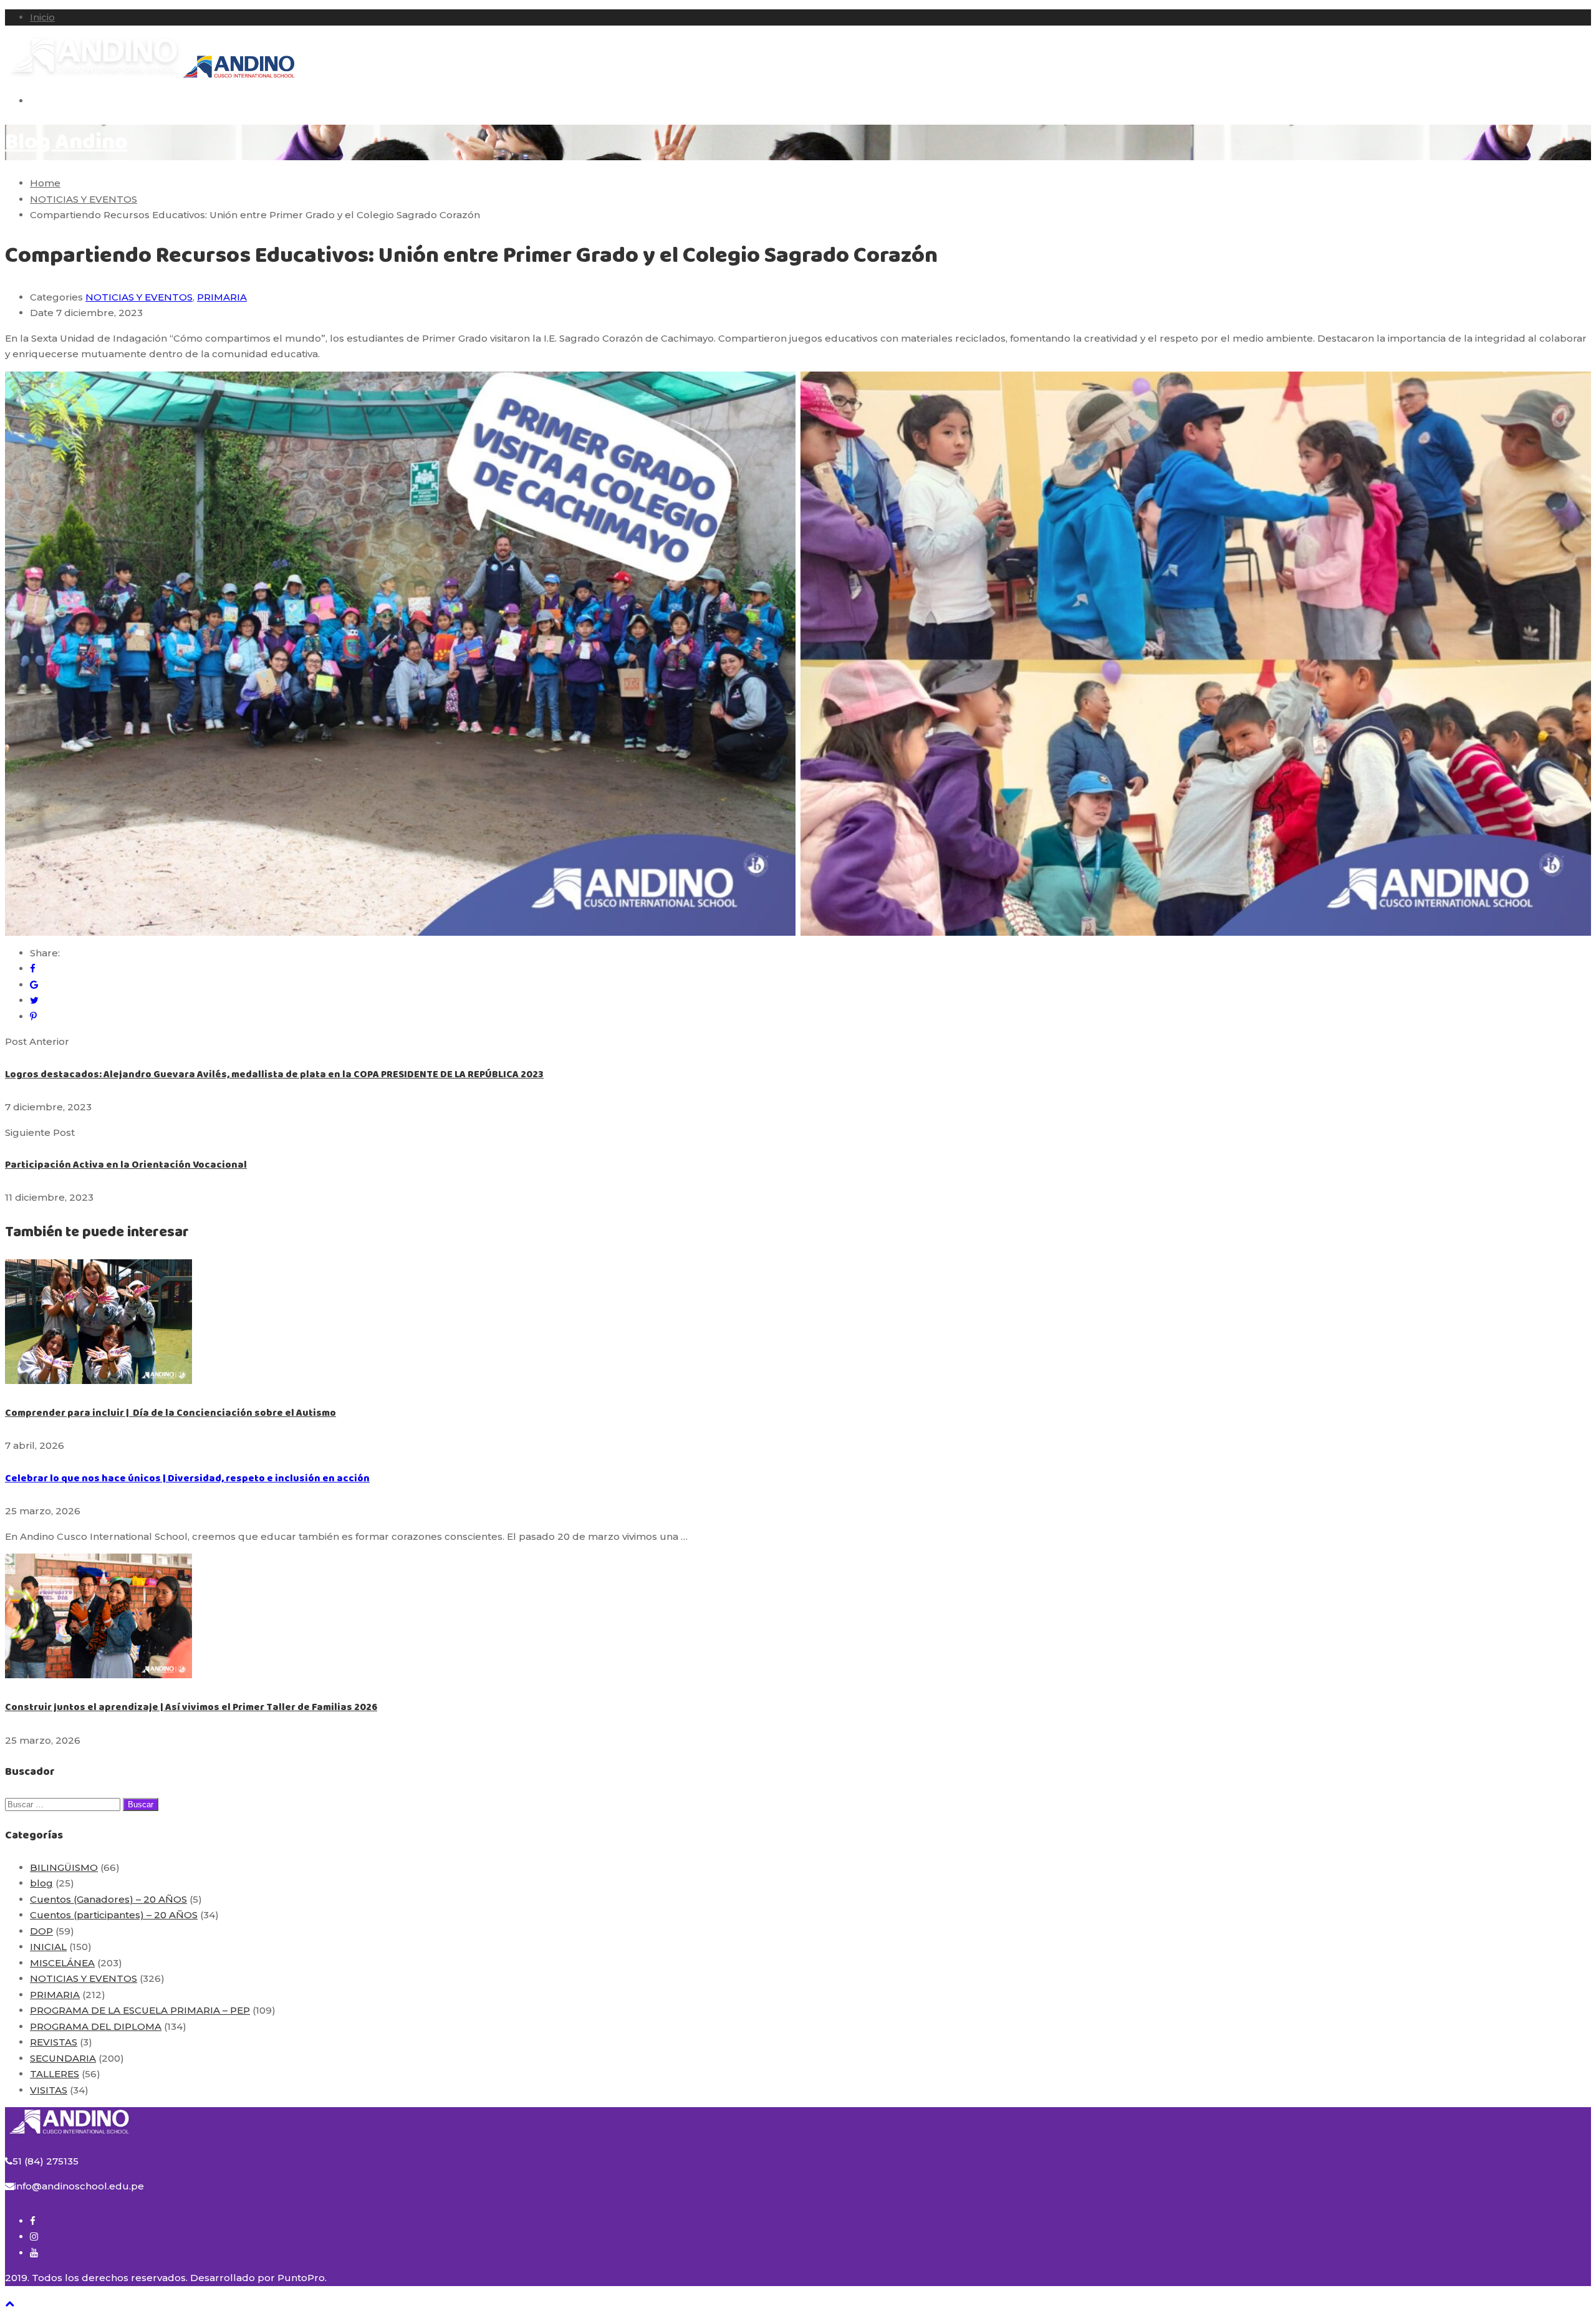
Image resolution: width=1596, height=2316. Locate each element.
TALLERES (55, 2074)
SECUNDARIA (63, 2058)
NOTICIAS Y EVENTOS (139, 297)
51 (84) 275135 (46, 2161)
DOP (41, 1931)
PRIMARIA (222, 297)
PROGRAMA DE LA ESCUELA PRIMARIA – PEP (140, 2010)
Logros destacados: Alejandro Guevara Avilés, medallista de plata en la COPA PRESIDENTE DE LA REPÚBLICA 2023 (274, 1074)
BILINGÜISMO (64, 1867)
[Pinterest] (33, 1016)
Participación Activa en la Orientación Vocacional (126, 1165)
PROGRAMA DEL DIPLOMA (96, 2026)
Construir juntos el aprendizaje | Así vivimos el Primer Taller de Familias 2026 (191, 1707)
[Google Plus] (34, 985)
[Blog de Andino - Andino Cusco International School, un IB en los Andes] (94, 76)
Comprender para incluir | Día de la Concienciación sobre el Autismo (171, 1413)
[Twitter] (34, 1000)
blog (41, 1883)
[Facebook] (33, 968)
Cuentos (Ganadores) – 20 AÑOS (108, 1899)
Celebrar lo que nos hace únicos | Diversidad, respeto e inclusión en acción (187, 1478)
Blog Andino (66, 142)
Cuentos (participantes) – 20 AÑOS (114, 1915)
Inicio (42, 17)
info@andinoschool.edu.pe (79, 2186)
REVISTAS (54, 2042)
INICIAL (48, 1947)
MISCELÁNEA (62, 1963)
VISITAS (49, 2090)
